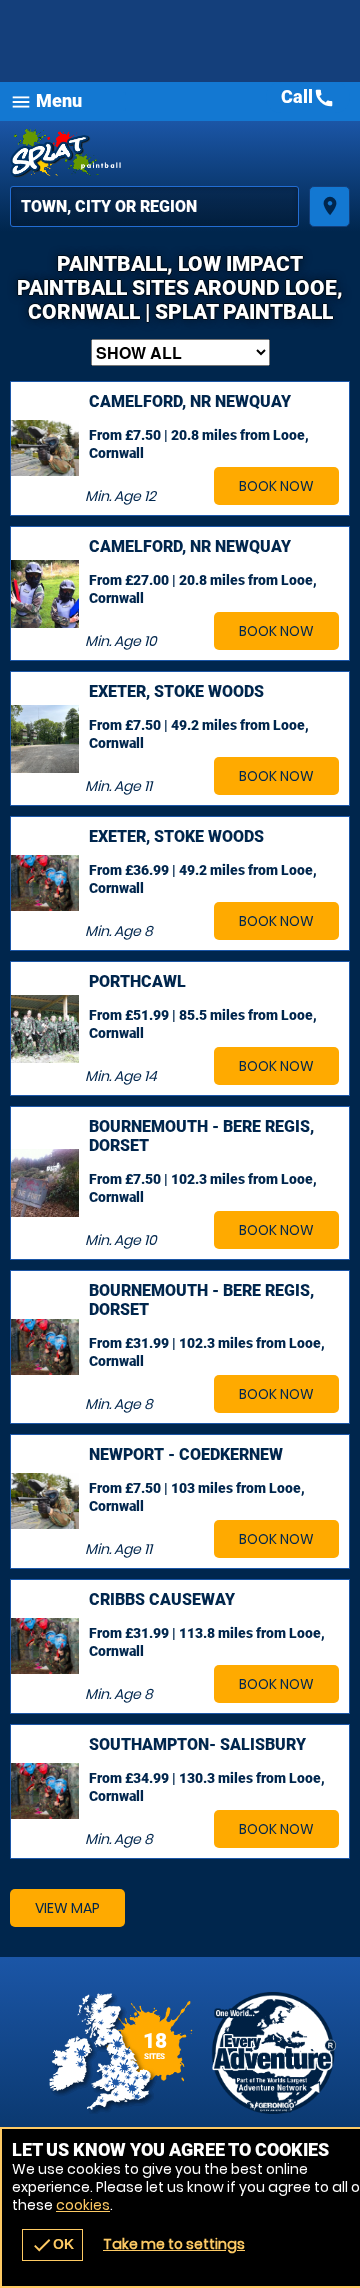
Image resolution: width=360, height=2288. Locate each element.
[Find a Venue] (154, 206)
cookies (83, 2205)
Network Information (273, 2053)
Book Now (276, 486)
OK (52, 2245)
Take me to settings (174, 2244)
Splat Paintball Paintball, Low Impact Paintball (180, 153)
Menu (46, 101)
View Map (67, 1908)
